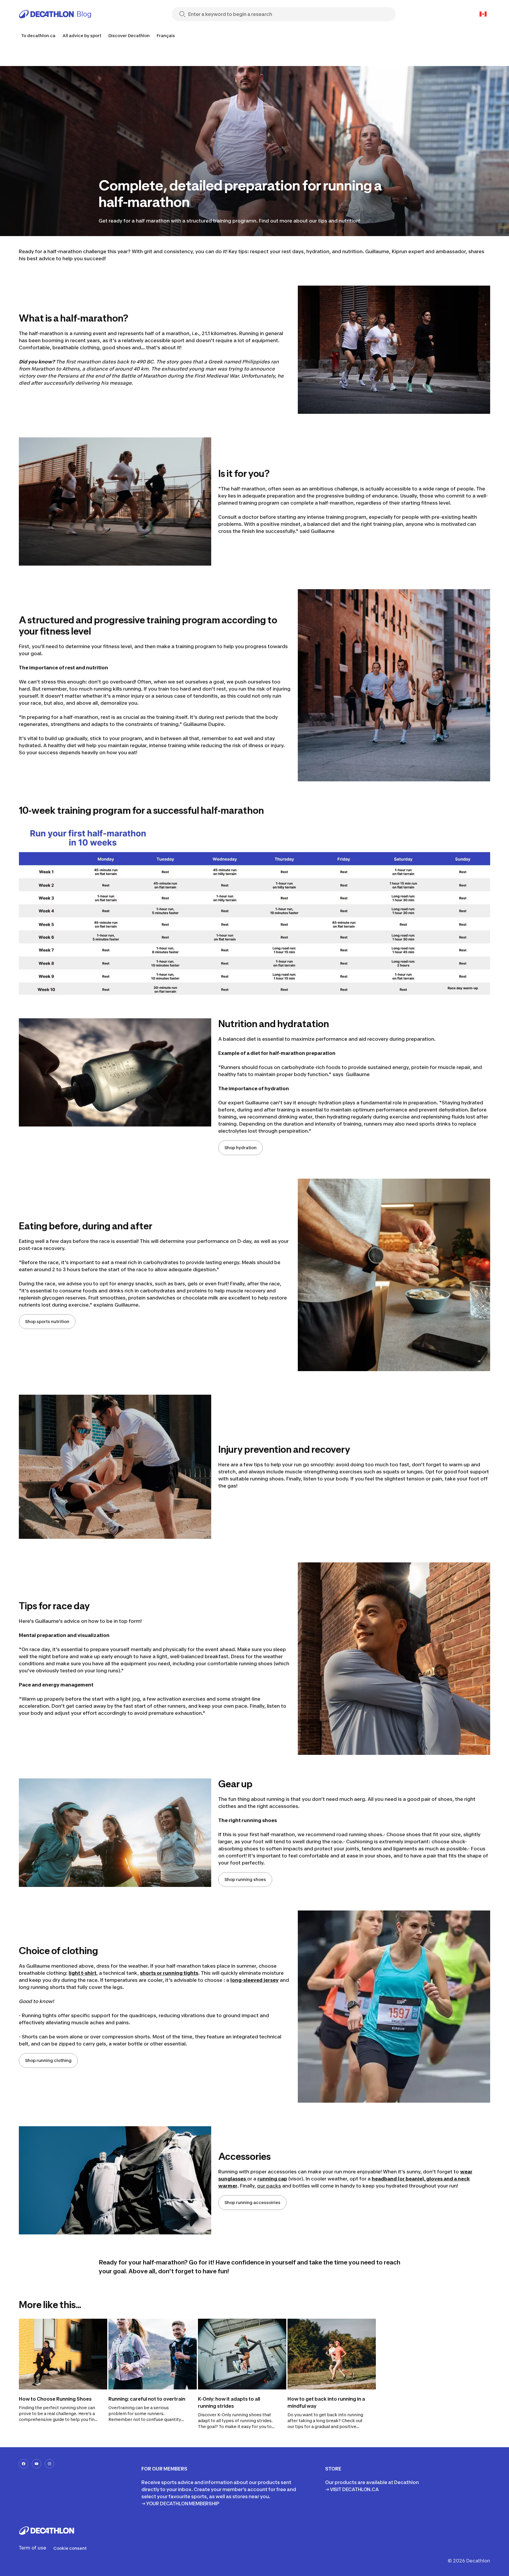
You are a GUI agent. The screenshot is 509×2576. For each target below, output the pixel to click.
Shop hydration (241, 1148)
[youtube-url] (37, 2464)
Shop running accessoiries (252, 2202)
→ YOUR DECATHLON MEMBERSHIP (180, 2503)
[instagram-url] (49, 2464)
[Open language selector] (483, 14)
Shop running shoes (245, 1879)
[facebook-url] (24, 2464)
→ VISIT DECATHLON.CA (352, 2489)
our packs (269, 2186)
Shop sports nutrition (47, 1321)
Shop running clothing (48, 2060)
